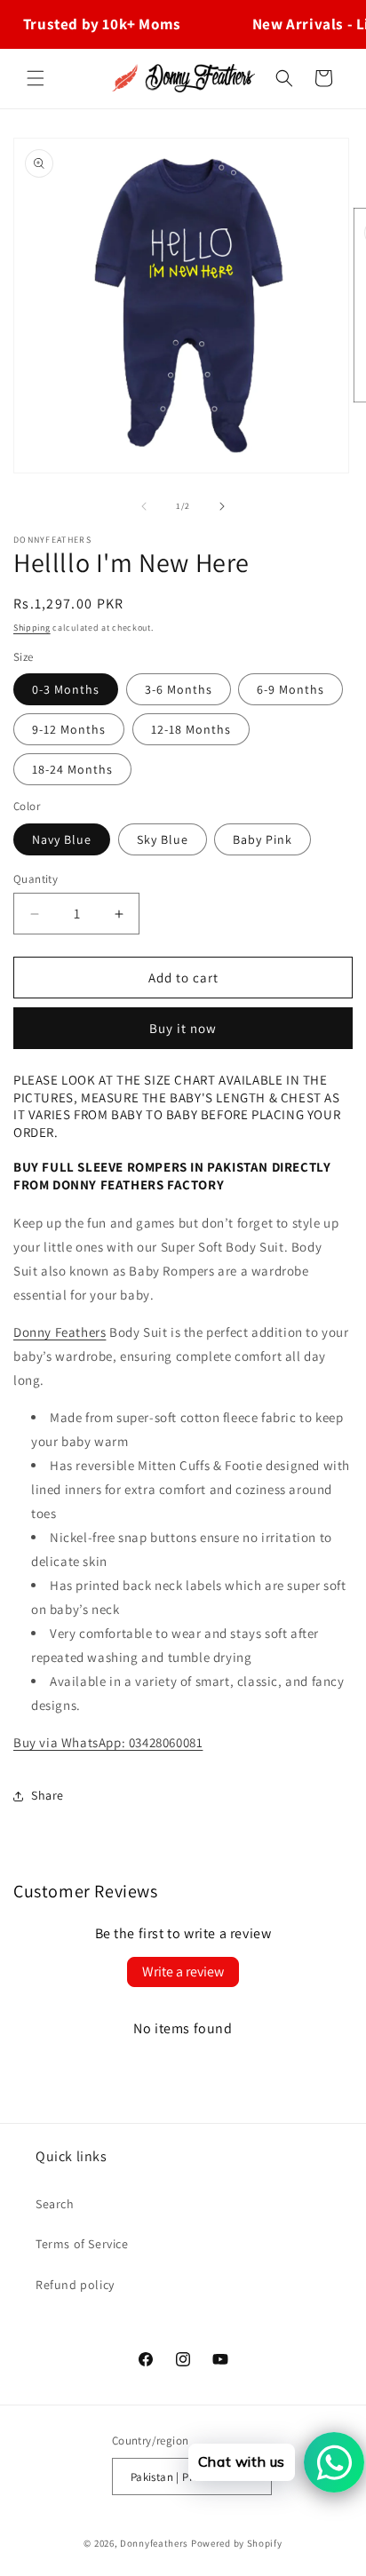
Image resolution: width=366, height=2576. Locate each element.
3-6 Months (179, 689)
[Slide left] (144, 506)
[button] (36, 78)
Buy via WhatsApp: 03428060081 (108, 1742)
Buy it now (183, 1028)
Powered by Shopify (237, 2543)
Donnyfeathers (154, 2543)
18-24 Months (72, 769)
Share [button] (48, 1795)
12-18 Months (191, 729)
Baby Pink (263, 839)
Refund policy (75, 2285)
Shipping (32, 628)
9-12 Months (69, 729)
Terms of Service (82, 2244)
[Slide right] (222, 506)
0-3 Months (66, 689)
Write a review (183, 1972)
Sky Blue (163, 839)
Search (55, 2204)
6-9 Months (290, 689)
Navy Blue (62, 839)
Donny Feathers (60, 1332)
